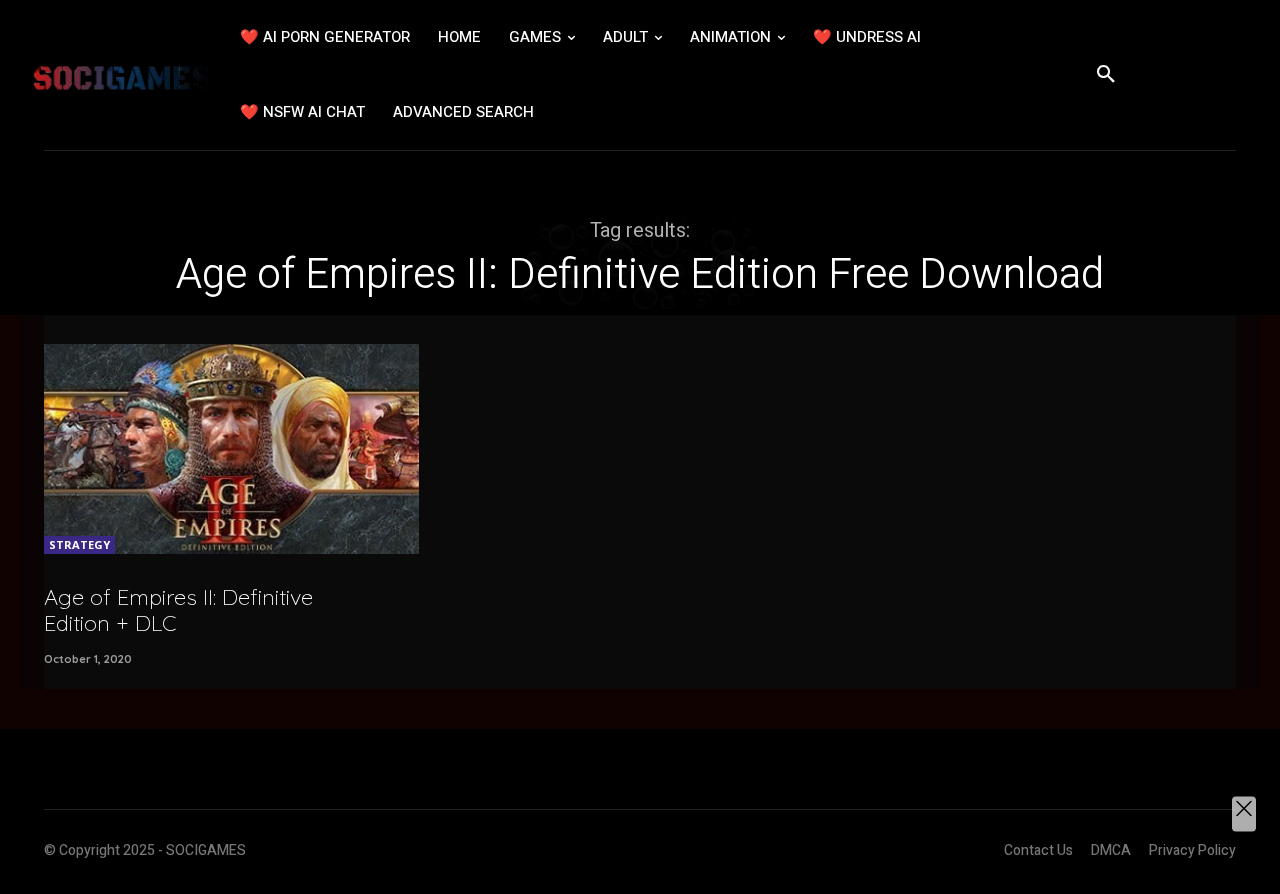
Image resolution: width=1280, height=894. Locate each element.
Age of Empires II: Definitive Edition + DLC (178, 610)
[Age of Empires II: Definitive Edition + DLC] (231, 449)
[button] (1106, 75)
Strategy (79, 544)
